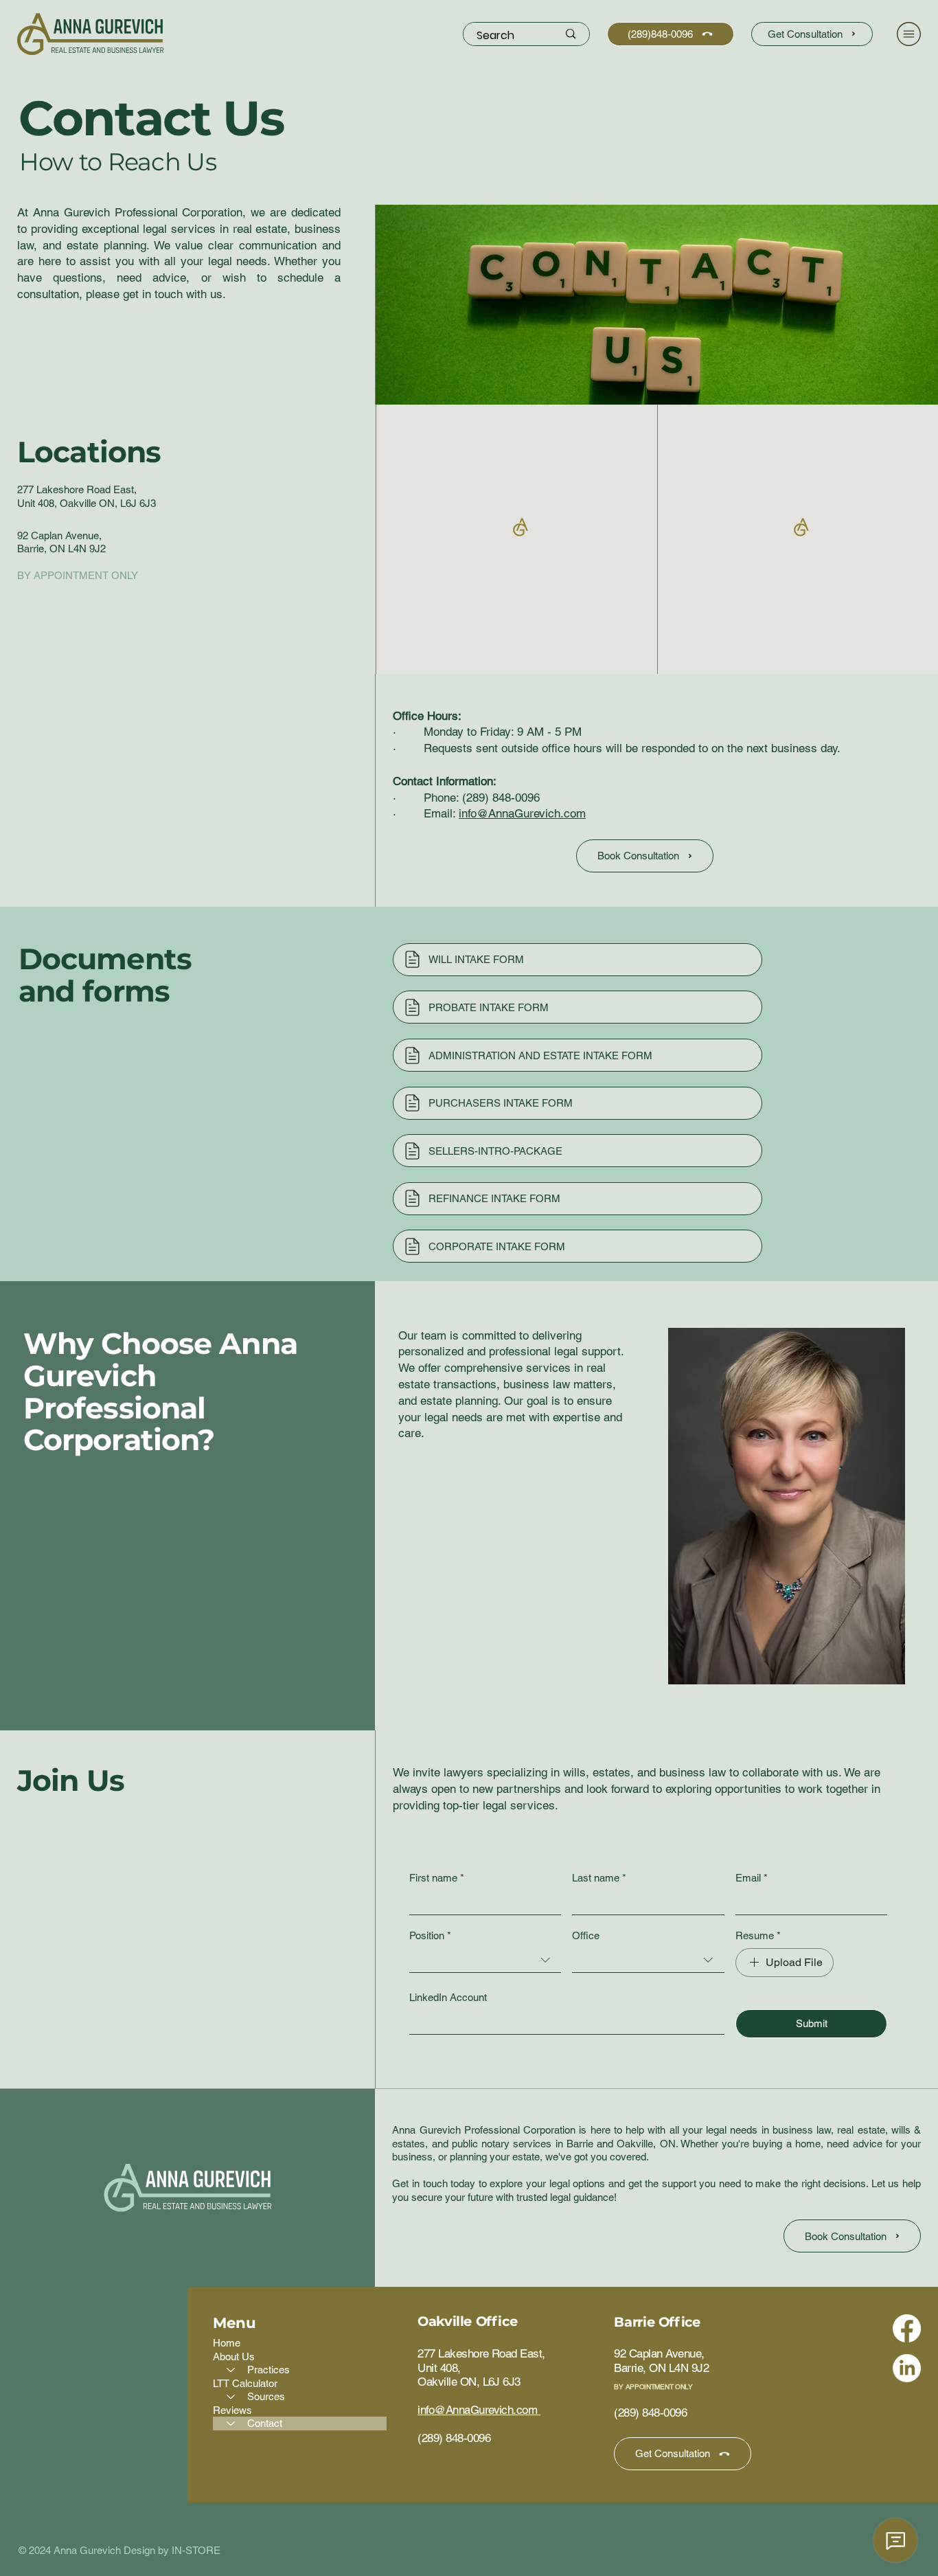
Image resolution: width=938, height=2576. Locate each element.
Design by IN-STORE (172, 2550)
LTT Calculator (245, 2383)
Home (227, 2343)
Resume (758, 1935)
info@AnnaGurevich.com (522, 813)
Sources (266, 2396)
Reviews (232, 2410)
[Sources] (230, 2397)
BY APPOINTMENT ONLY (653, 2387)
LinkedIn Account (448, 1997)
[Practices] (230, 2370)
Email (752, 1878)
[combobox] (485, 1961)
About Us (234, 2357)
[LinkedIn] (907, 2368)
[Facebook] (907, 2328)
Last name (599, 1878)
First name (437, 1878)
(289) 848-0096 (501, 798)
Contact (265, 2423)
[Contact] (230, 2424)
